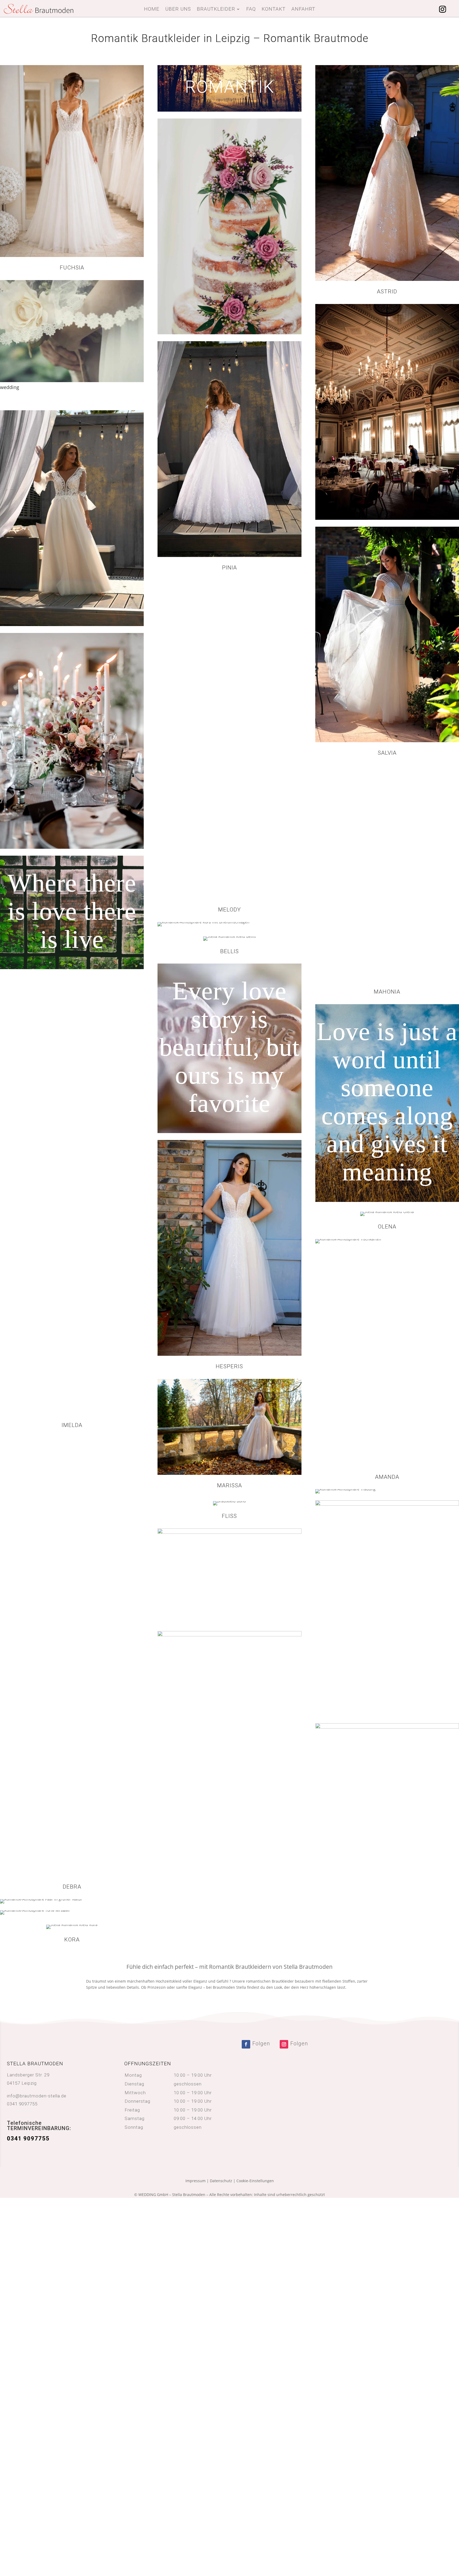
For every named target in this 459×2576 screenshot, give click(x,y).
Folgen (261, 2043)
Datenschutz (221, 2181)
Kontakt (274, 10)
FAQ (251, 10)
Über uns (178, 10)
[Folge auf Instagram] (443, 9)
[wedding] (72, 381)
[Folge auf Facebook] (246, 2044)
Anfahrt (303, 10)
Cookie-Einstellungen (255, 2181)
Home (152, 10)
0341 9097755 (22, 2104)
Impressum (195, 2181)
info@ (37, 2096)
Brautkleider (216, 10)
